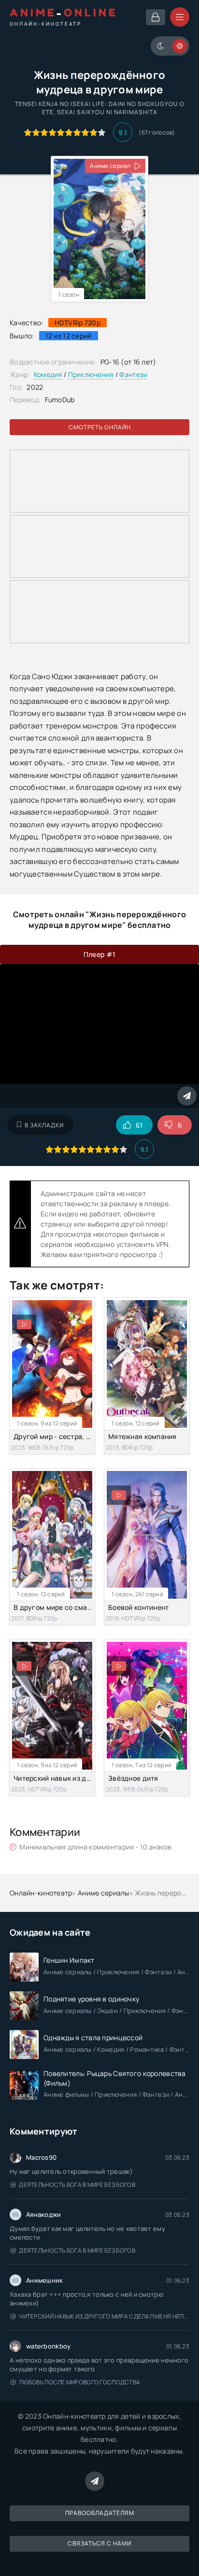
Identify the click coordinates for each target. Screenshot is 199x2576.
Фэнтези (133, 374)
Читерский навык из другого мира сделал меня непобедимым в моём (104, 2316)
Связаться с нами (99, 2543)
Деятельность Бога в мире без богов (77, 2185)
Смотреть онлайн (100, 427)
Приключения (91, 374)
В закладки (44, 1125)
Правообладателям (100, 2513)
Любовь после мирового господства (79, 2382)
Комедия (48, 374)
